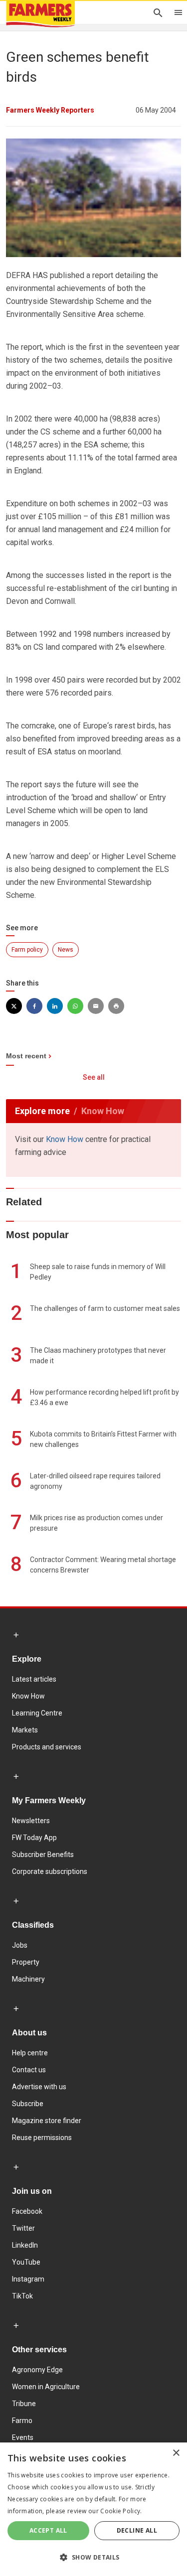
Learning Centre (37, 1713)
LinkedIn (25, 2245)
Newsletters (31, 1821)
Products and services (47, 1747)
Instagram (28, 2279)
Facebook (27, 2211)
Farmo (22, 2421)
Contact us (29, 2070)
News (66, 950)
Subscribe (28, 2104)
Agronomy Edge (37, 2370)
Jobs (20, 1945)
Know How (65, 1139)
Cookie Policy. (121, 2511)
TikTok (22, 2296)
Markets (25, 1730)
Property (26, 1962)
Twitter (23, 2228)
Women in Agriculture (46, 2387)
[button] (93, 2558)
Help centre (30, 2053)
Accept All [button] (48, 2530)
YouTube (26, 2262)
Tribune (24, 2404)
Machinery (28, 1979)
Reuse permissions (42, 2138)
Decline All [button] (137, 2530)
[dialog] (93, 2509)
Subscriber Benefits (43, 1855)
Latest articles (34, 1679)
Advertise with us (39, 2087)
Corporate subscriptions (50, 1871)
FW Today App (34, 1838)
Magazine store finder (47, 2121)
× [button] (176, 2453)
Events (23, 2437)
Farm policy (27, 950)
